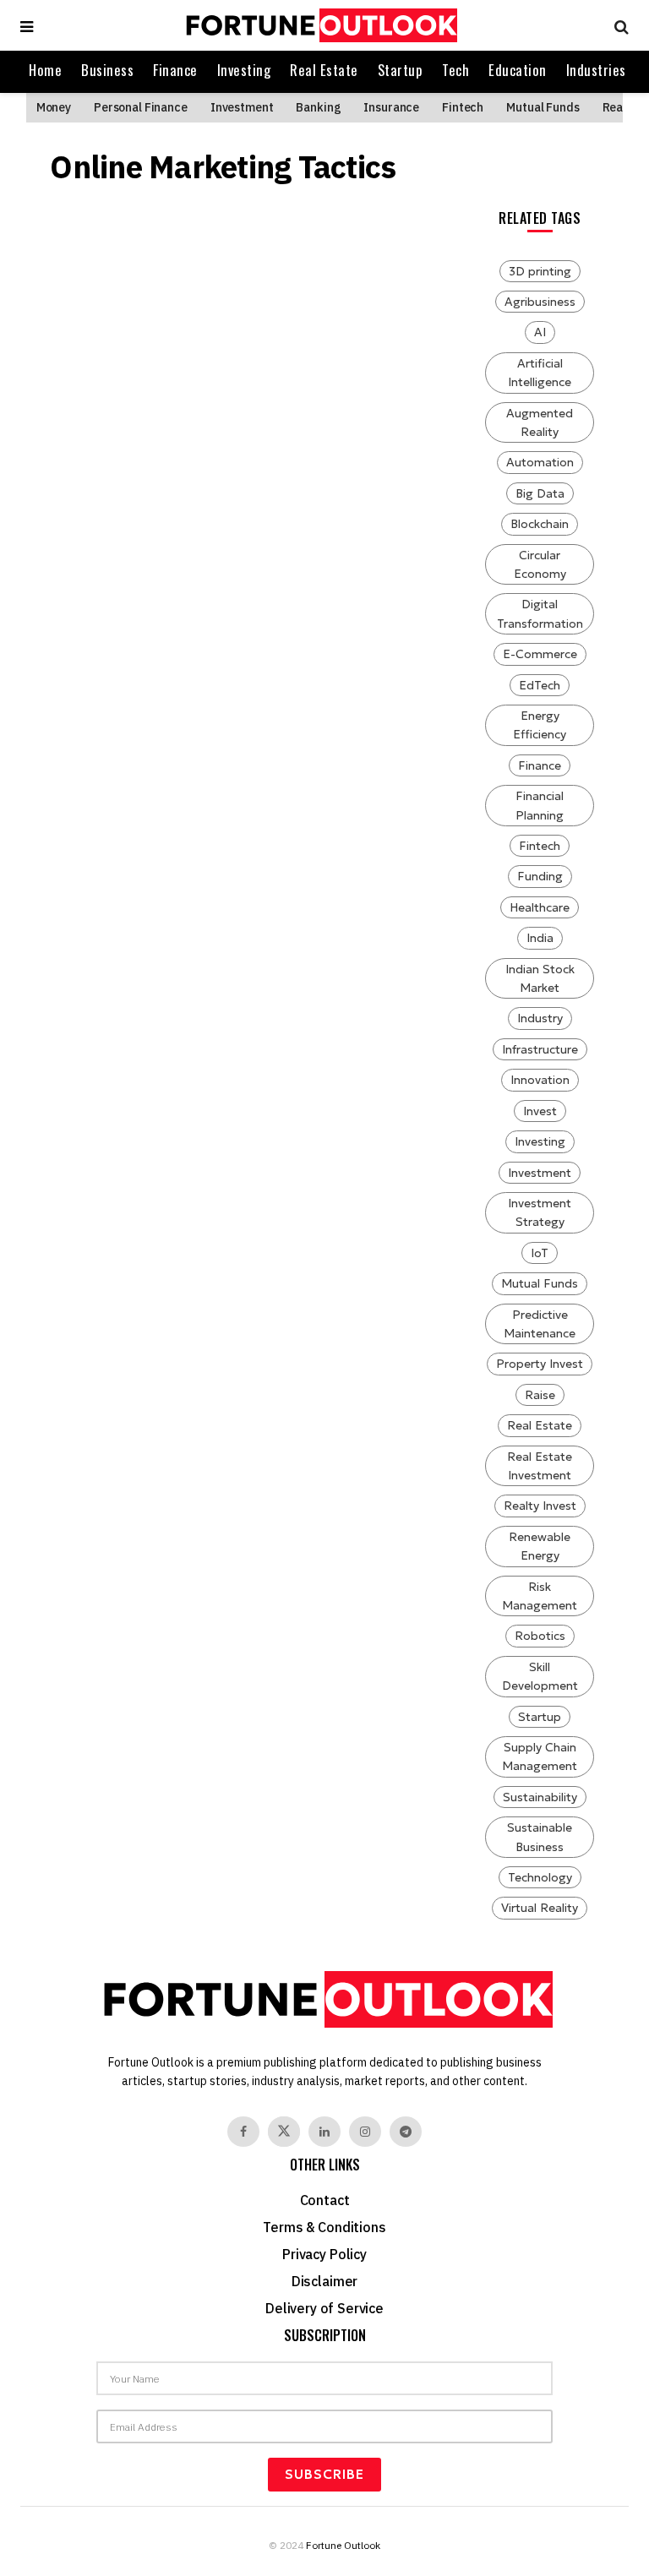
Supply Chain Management (540, 1756)
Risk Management (540, 1596)
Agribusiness (540, 302)
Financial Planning (540, 805)
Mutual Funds (543, 107)
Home (45, 70)
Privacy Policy (324, 2254)
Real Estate (324, 70)
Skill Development (540, 1676)
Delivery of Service (324, 2308)
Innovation (540, 1080)
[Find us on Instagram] (365, 2132)
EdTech (540, 685)
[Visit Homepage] (319, 25)
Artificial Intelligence (540, 373)
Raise (540, 1395)
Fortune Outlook (343, 2545)
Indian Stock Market (540, 978)
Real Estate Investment (540, 1466)
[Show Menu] (27, 25)
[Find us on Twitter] (284, 2132)
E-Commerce (540, 654)
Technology (540, 1877)
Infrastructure (540, 1049)
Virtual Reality (540, 1908)
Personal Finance (141, 107)
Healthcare (540, 907)
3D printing (540, 271)
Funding (540, 876)
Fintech (463, 107)
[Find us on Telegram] (406, 2132)
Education (518, 70)
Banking (318, 107)
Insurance (391, 107)
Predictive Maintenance (540, 1324)
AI (540, 332)
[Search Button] (617, 25)
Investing (244, 70)
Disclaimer (324, 2281)
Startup (401, 70)
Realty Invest (540, 1506)
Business (107, 70)
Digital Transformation (540, 613)
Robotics (540, 1636)
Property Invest (540, 1364)
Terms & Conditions (324, 2227)
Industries (596, 70)
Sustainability (540, 1797)
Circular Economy (540, 564)
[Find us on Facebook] (243, 2132)
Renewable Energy (540, 1546)
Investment (242, 107)
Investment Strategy (540, 1212)
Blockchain (540, 524)
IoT (540, 1253)
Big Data (540, 493)
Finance (175, 70)
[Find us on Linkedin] (324, 2132)
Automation (540, 462)
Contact (325, 2200)
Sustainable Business (540, 1837)
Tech (455, 70)
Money (54, 107)
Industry (540, 1018)
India (540, 938)
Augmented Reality (540, 422)
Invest (540, 1111)
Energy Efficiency (540, 725)
